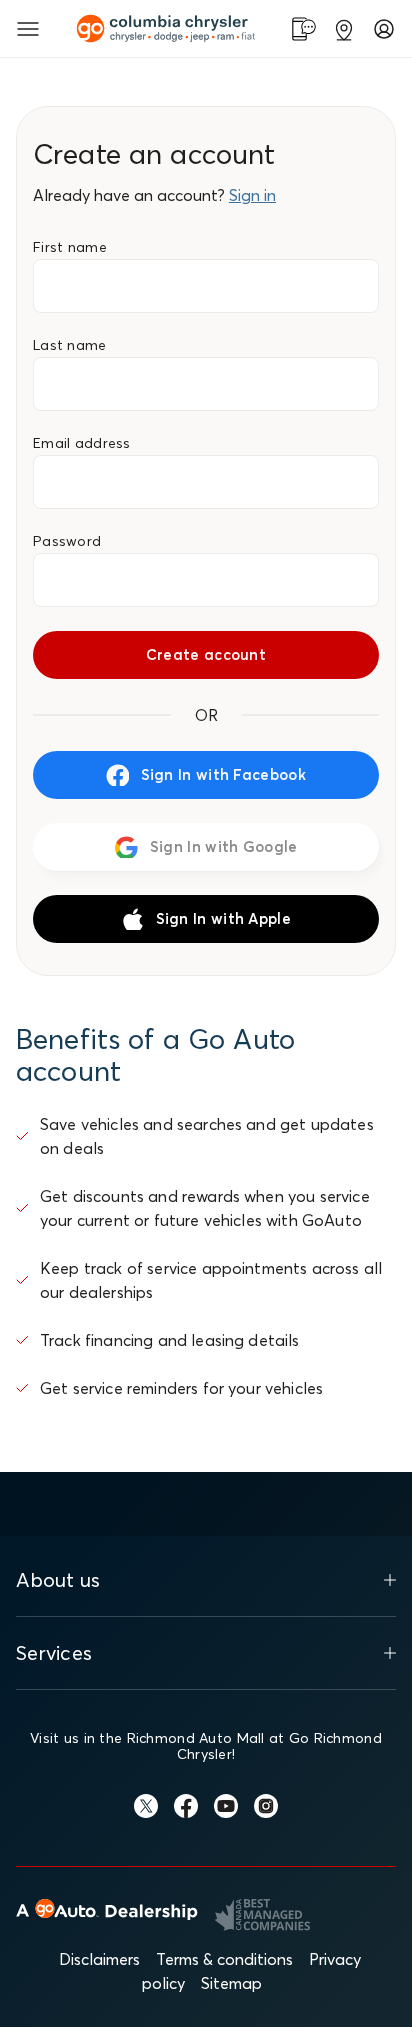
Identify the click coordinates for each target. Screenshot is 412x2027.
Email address (82, 443)
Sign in (252, 195)
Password (67, 541)
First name (70, 247)
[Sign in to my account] (384, 29)
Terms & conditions (224, 1959)
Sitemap (231, 1983)
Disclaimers (99, 1959)
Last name (70, 345)
